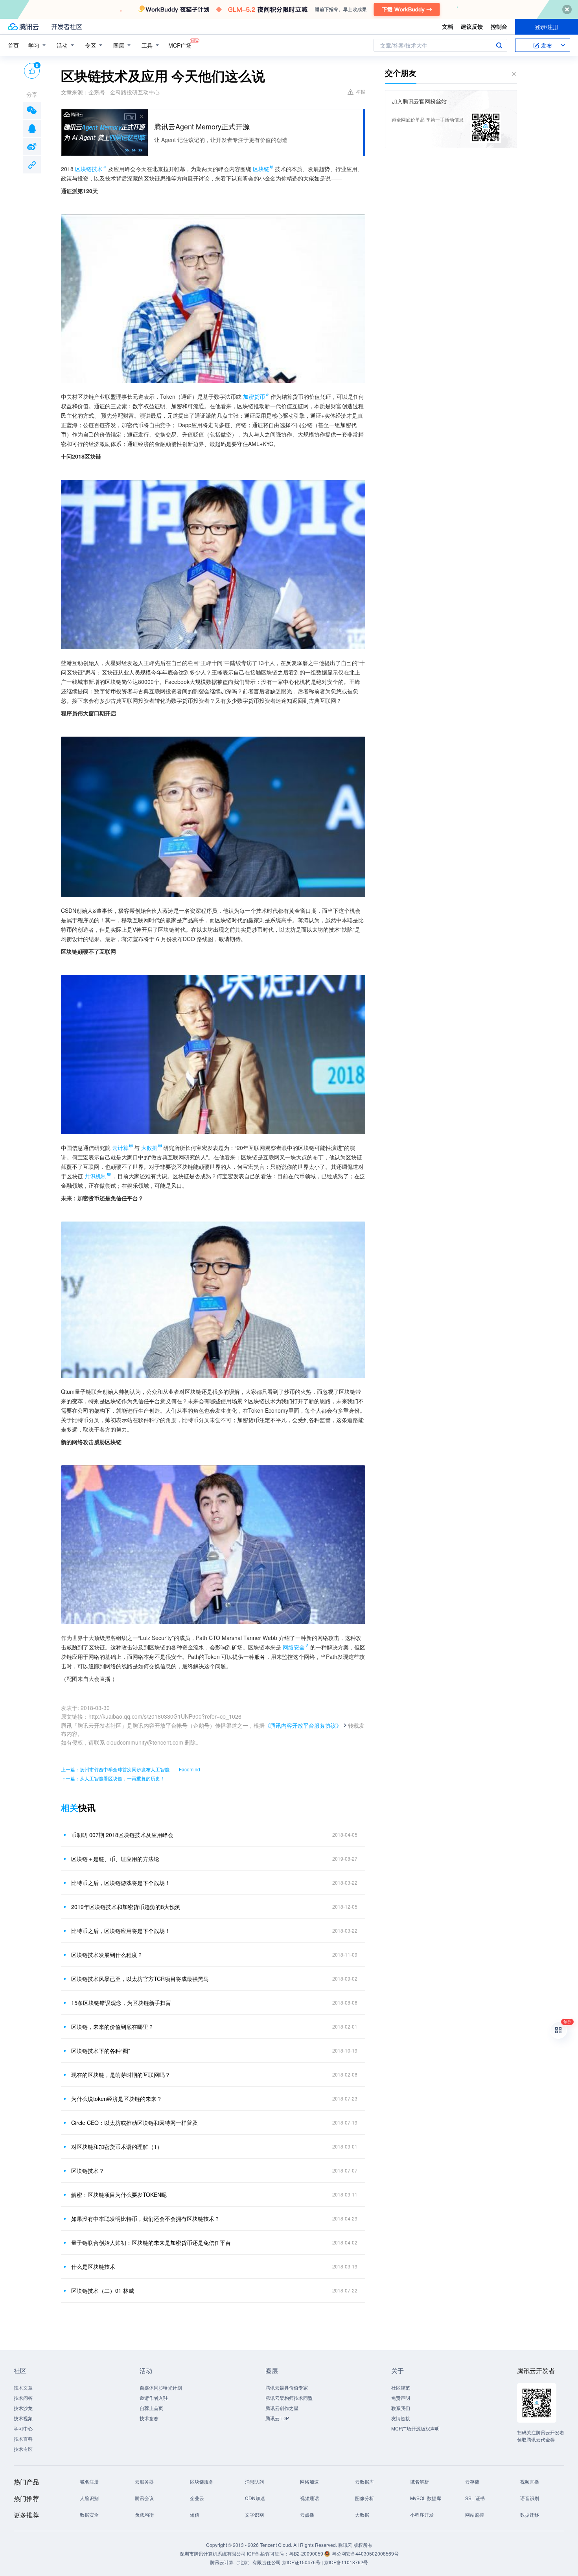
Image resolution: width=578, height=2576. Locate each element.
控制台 (499, 26)
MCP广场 (180, 45)
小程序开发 (422, 2514)
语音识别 (530, 2498)
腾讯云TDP (277, 2418)
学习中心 (23, 2428)
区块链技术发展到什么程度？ (107, 1955)
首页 (13, 45)
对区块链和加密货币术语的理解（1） (117, 2147)
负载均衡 (144, 2514)
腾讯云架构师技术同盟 (289, 2398)
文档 (447, 26)
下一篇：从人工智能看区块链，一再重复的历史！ (113, 1778)
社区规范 (401, 2387)
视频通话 (309, 2498)
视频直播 (530, 2481)
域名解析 (420, 2481)
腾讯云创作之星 (282, 2408)
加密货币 (254, 396)
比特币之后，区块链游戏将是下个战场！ (121, 1883)
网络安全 (294, 1647)
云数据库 (364, 2481)
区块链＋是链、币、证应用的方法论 (115, 1859)
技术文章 (23, 2387)
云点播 (307, 2514)
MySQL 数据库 (426, 2498)
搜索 (499, 45)
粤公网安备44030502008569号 (365, 2553)
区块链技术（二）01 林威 (103, 2290)
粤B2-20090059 (307, 2553)
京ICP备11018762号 (346, 2562)
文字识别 (254, 2514)
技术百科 (23, 2439)
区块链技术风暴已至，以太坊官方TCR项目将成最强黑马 (140, 1979)
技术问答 (23, 2398)
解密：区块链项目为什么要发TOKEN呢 (119, 2195)
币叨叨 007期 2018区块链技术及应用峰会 (122, 1835)
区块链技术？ (88, 2171)
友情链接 (401, 2418)
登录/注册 (547, 27)
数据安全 (89, 2514)
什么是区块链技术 (93, 2266)
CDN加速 (255, 2498)
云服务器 (144, 2481)
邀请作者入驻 (154, 2398)
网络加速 (309, 2481)
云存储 (472, 2481)
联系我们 (401, 2408)
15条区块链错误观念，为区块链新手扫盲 (121, 2003)
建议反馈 (472, 26)
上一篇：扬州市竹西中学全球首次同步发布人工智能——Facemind (131, 1769)
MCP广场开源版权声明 (415, 2428)
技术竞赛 (149, 2418)
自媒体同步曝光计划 (161, 2387)
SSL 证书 (475, 2498)
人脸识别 (89, 2498)
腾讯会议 (144, 2498)
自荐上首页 (151, 2408)
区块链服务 (202, 2481)
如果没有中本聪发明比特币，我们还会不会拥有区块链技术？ (145, 2219)
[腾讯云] (23, 27)
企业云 (197, 2498)
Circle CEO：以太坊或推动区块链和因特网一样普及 (134, 2123)
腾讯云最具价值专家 (287, 2387)
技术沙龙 (23, 2408)
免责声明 (401, 2398)
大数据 (362, 2514)
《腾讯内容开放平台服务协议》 (303, 1725)
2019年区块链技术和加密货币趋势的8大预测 (126, 1907)
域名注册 (89, 2481)
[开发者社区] (67, 27)
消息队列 (254, 2481)
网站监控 (475, 2514)
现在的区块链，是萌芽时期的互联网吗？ (121, 2075)
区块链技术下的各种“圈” (101, 2051)
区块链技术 (89, 169)
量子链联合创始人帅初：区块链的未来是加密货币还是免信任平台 (151, 2242)
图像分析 (364, 2498)
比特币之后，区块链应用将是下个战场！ (121, 1931)
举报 (361, 91)
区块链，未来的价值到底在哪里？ (112, 2027)
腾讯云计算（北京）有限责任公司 (245, 2562)
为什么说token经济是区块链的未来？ (117, 2099)
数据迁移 (530, 2514)
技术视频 (23, 2418)
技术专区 (23, 2449)
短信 (195, 2514)
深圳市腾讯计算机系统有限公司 (213, 2553)
